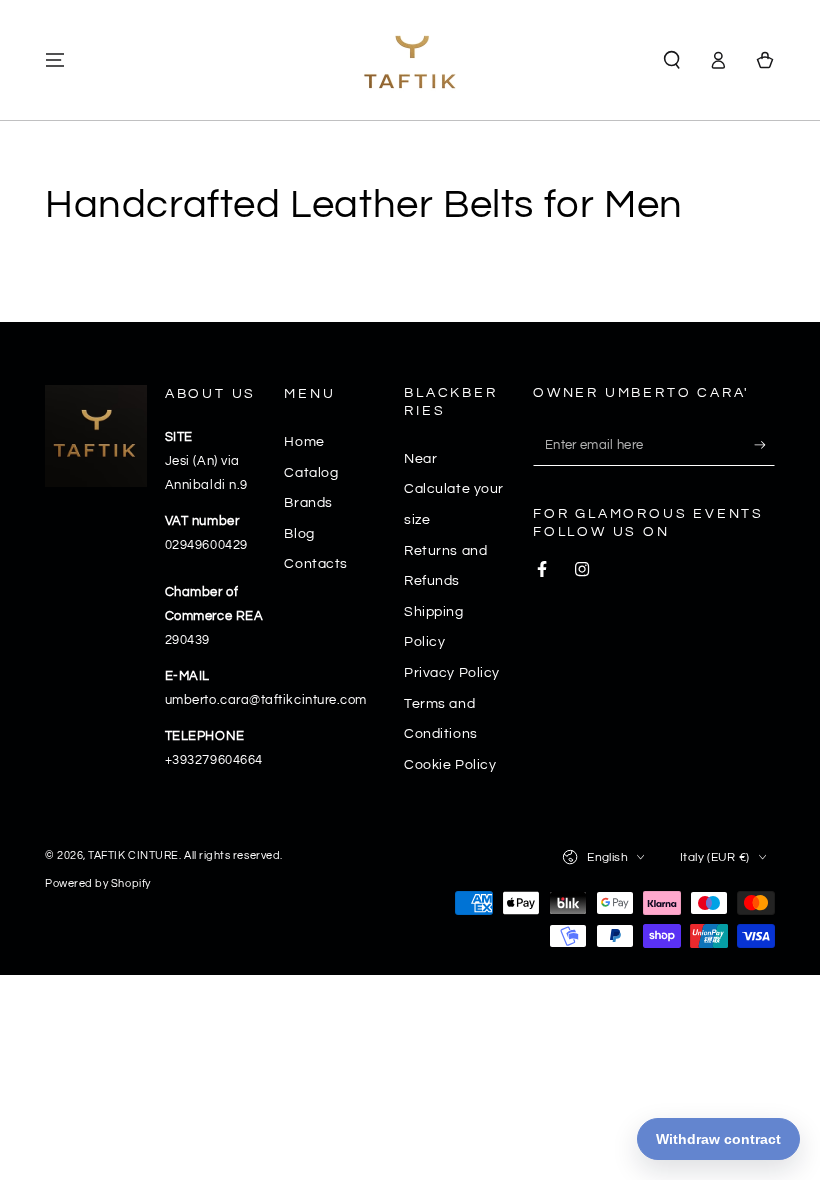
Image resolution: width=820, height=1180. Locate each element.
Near (420, 458)
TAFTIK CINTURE (133, 855)
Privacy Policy (452, 672)
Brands (308, 502)
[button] (671, 60)
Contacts (315, 563)
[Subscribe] (764, 445)
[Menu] (55, 60)
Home (304, 441)
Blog (299, 533)
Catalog (311, 472)
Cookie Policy (450, 764)
